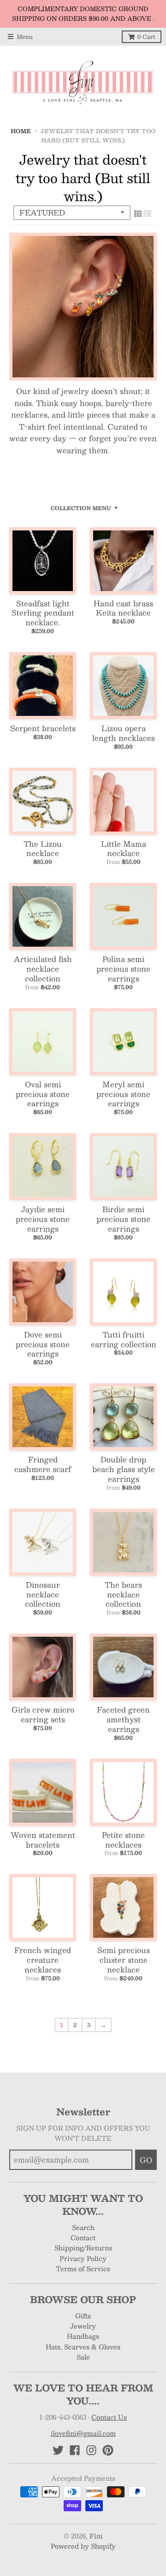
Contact (83, 2237)
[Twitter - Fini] (58, 2450)
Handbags (83, 2336)
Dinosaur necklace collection (43, 1594)
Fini (96, 2536)
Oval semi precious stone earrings (43, 1094)
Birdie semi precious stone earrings (123, 1219)
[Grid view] (138, 213)
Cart (146, 37)
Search (83, 2227)
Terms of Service (83, 2268)
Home (21, 131)
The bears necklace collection (123, 1594)
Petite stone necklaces (123, 1840)
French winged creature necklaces (43, 1960)
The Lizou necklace (43, 849)
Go (146, 2160)
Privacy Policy (83, 2258)
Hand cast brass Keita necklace (123, 608)
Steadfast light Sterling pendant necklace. (43, 613)
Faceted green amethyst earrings (123, 1719)
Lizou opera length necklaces (124, 733)
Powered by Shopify (83, 2546)
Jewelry (83, 2326)
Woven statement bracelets (43, 1840)
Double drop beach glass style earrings (124, 1469)
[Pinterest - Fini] (108, 2450)
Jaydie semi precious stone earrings (43, 1219)
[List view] (148, 213)
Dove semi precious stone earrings (43, 1344)
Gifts (83, 2316)
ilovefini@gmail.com (83, 2433)
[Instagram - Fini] (91, 2450)
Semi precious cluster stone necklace (124, 1960)
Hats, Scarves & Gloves (83, 2347)
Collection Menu (81, 508)
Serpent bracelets (43, 728)
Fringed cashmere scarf (43, 1464)
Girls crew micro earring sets (43, 1714)
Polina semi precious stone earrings (123, 969)
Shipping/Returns (83, 2248)
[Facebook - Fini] (75, 2450)
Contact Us (109, 2417)
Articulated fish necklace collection (43, 969)
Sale (83, 2357)
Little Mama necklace (124, 849)
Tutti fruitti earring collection (124, 1339)
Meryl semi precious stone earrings (123, 1094)
